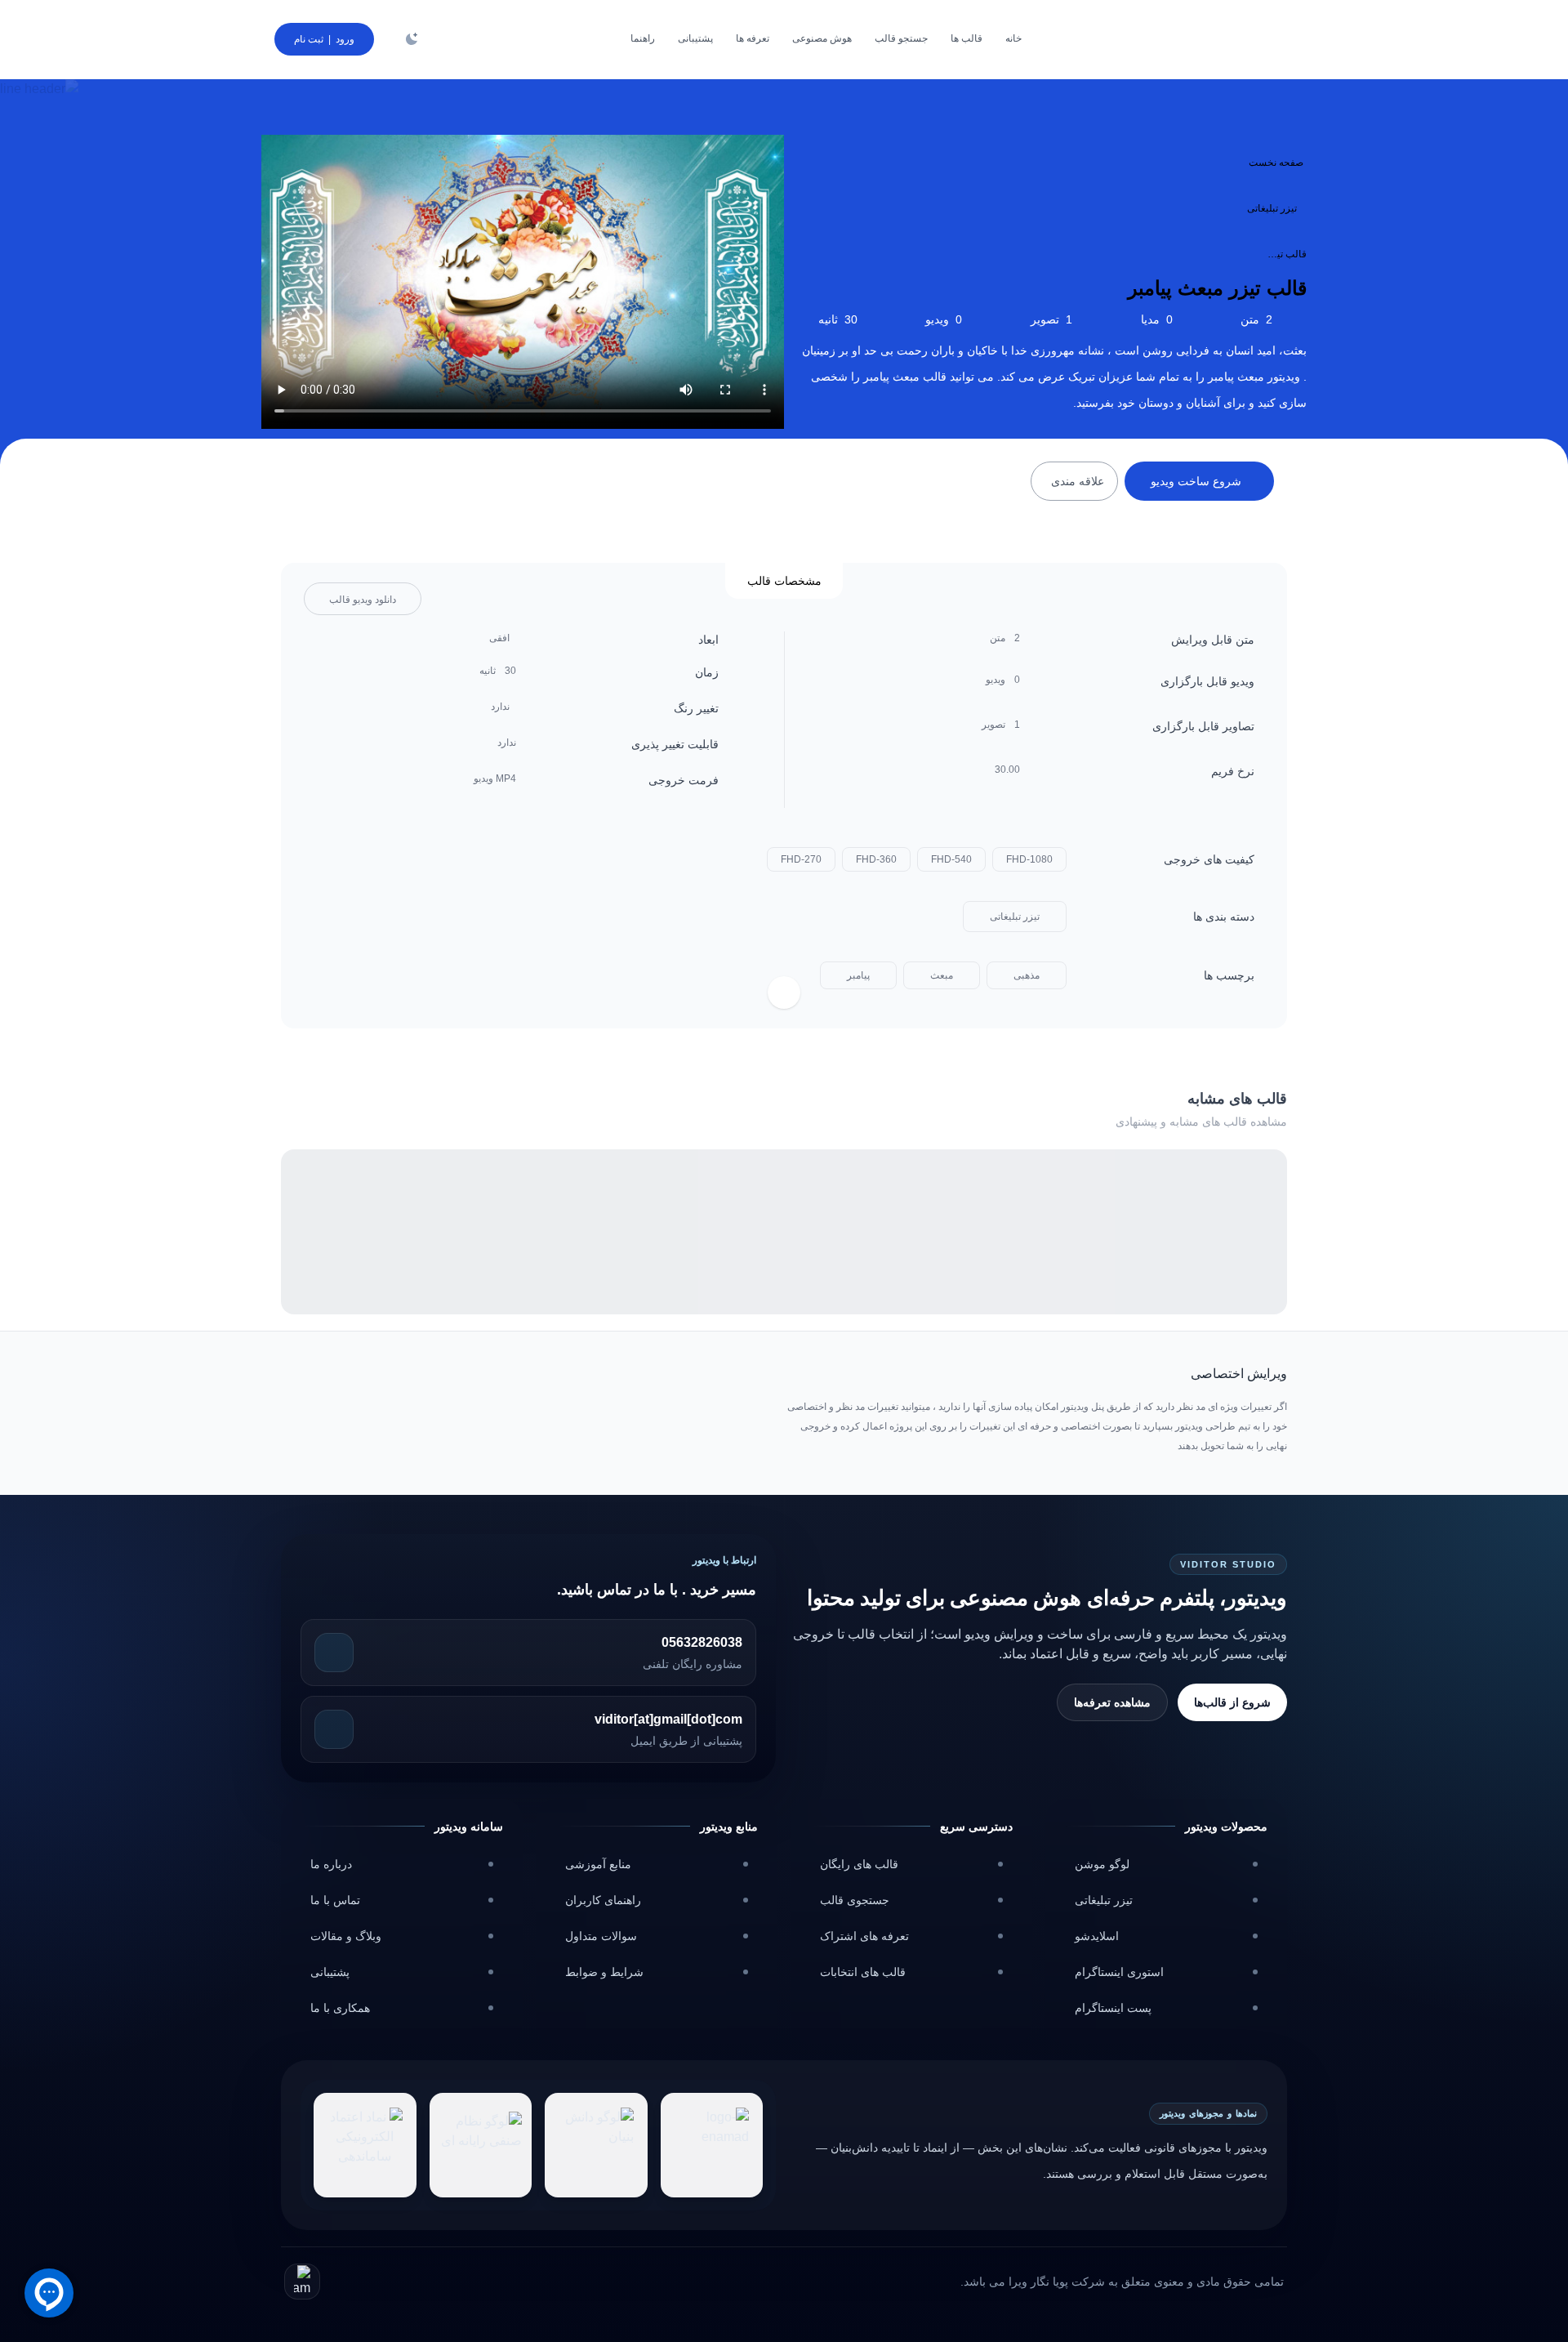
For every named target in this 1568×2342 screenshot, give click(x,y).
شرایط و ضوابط (604, 1972)
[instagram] (302, 2282)
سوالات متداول (601, 1936)
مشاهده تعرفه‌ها (1112, 1702)
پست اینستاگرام (1113, 2008)
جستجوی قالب (855, 1900)
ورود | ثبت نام (324, 39)
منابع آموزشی (598, 1864)
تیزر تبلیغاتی (1272, 208)
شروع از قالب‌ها (1232, 1702)
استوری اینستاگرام (1119, 1972)
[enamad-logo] (712, 2145)
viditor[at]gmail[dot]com (668, 1719)
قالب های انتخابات (863, 1972)
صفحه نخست (1276, 163)
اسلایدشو (1097, 1936)
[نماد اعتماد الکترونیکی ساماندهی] (365, 2145)
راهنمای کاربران (603, 1900)
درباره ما (331, 1864)
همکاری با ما (340, 2008)
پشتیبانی (330, 1972)
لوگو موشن (1102, 1864)
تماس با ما (335, 1900)
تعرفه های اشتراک (864, 1936)
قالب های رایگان (859, 1864)
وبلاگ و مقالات (346, 1936)
